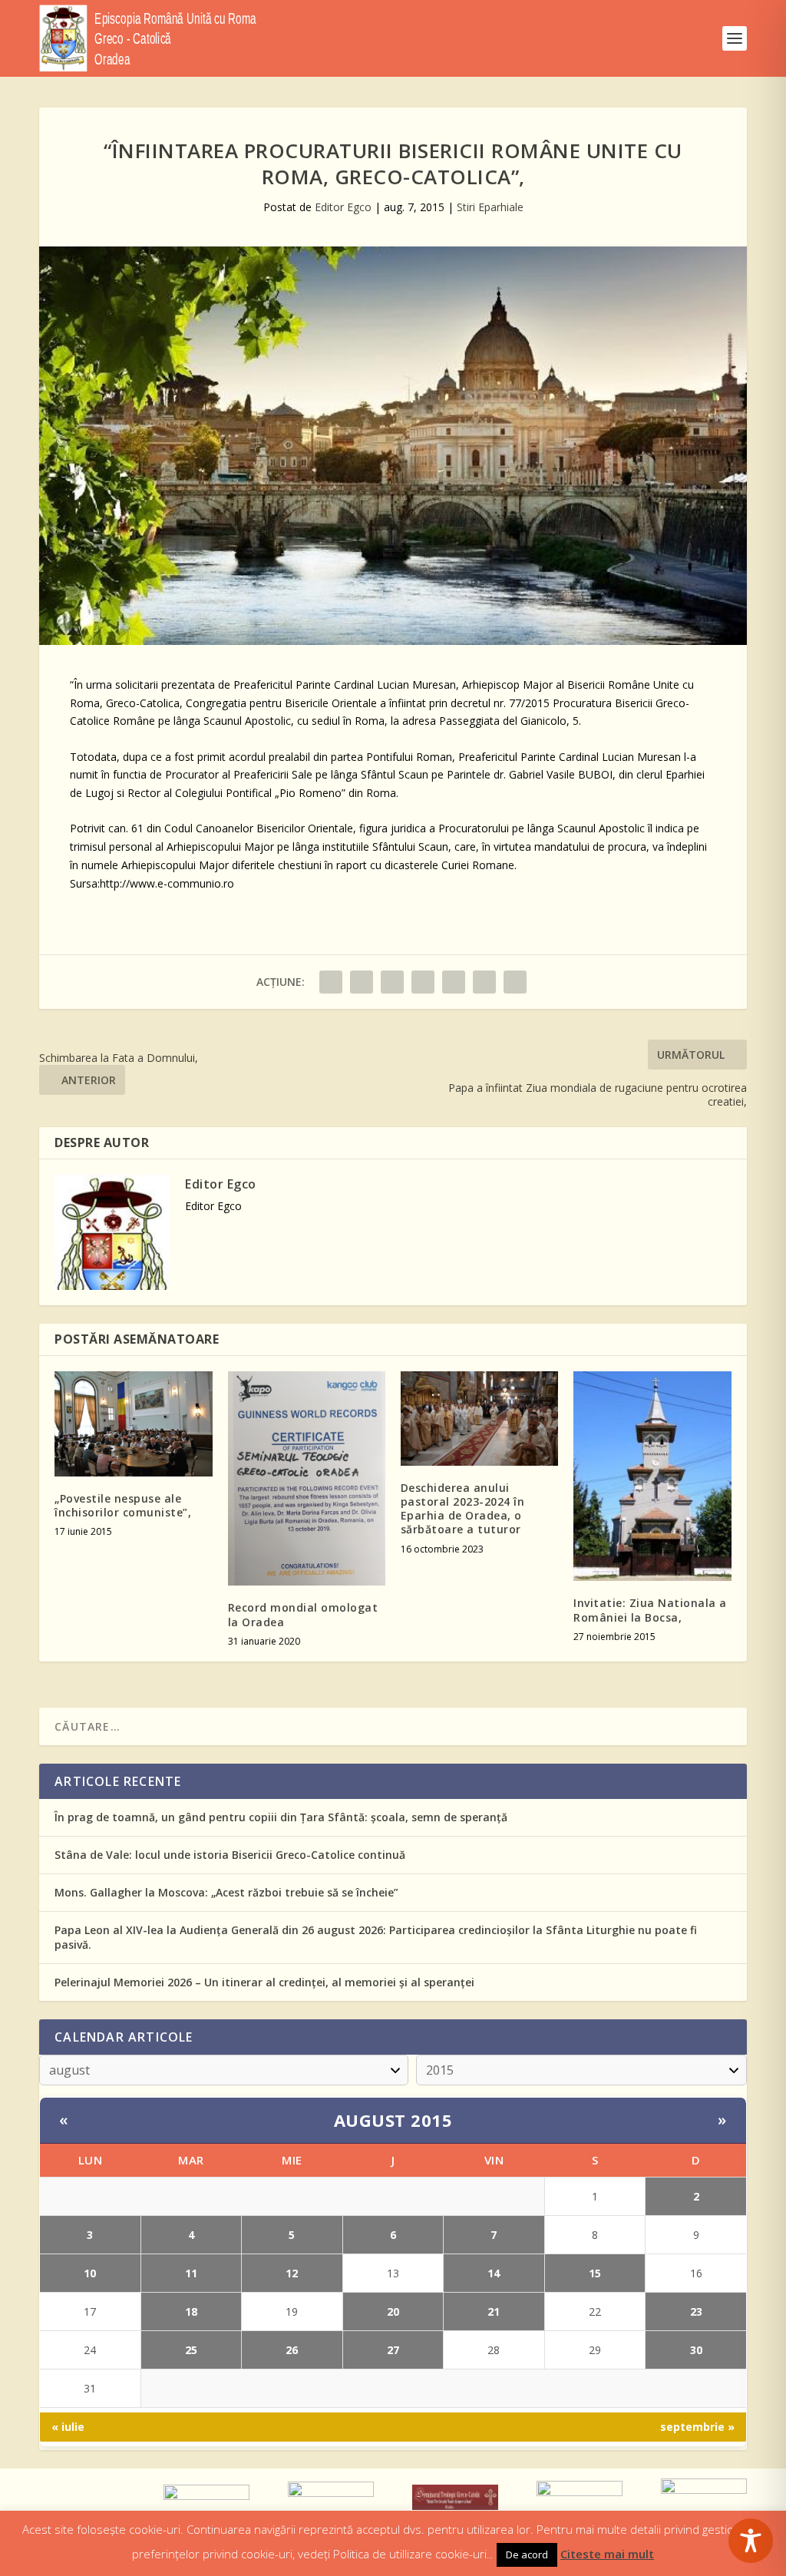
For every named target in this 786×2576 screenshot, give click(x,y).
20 (393, 2311)
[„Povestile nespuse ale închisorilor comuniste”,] (133, 1424)
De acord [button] (527, 2555)
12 (292, 2273)
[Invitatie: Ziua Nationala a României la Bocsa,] (652, 1476)
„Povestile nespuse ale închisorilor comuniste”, (123, 1505)
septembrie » (697, 2427)
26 (292, 2350)
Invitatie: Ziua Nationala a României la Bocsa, (650, 1610)
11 (191, 2273)
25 (191, 2350)
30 (696, 2350)
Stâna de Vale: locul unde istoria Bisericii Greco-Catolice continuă (230, 1855)
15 (595, 2273)
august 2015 (393, 2120)
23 (696, 2311)
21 (494, 2311)
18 (191, 2311)
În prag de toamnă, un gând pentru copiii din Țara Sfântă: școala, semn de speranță (281, 1817)
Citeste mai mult (607, 2554)
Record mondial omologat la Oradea (303, 1614)
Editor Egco (343, 207)
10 (90, 2273)
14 (494, 2273)
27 (393, 2350)
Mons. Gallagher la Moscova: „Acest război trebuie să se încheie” (226, 1892)
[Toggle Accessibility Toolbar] (751, 2541)
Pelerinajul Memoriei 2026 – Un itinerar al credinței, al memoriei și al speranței (264, 1982)
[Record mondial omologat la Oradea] (307, 1479)
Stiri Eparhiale (490, 207)
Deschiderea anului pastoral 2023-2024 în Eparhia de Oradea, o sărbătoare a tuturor (463, 1509)
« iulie (68, 2427)
